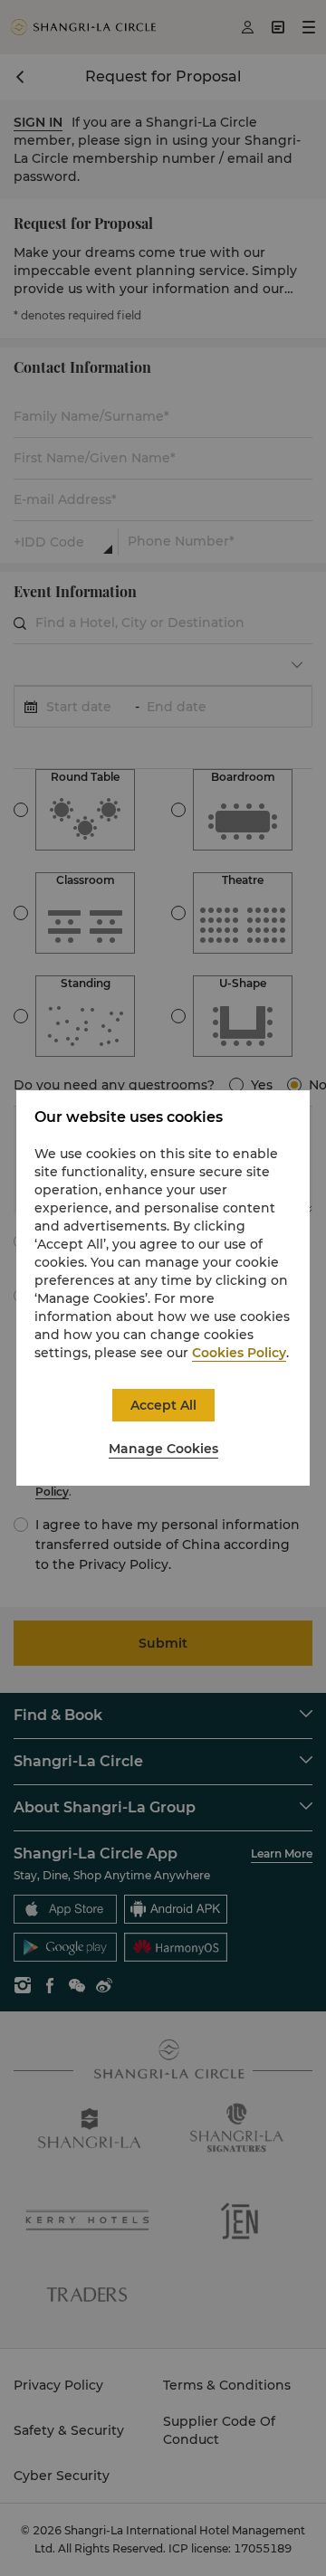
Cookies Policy (239, 1353)
